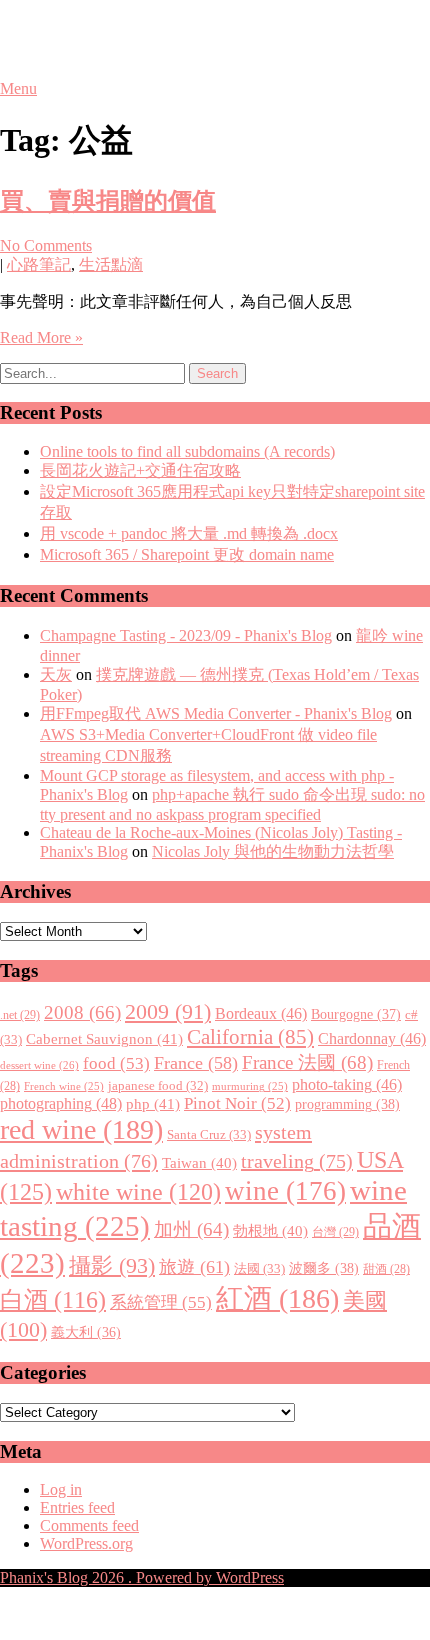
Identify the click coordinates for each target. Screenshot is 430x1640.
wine (285, 1191)
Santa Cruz (209, 1134)
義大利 (86, 1332)
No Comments (46, 245)
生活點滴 (111, 264)
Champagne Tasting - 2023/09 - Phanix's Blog (186, 635)
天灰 (56, 674)
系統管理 (161, 1302)
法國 (259, 1268)
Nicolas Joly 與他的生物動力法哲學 (273, 851)
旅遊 (194, 1267)
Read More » (41, 337)
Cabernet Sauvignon (104, 1039)
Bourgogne (356, 1014)
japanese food (158, 1086)
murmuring (250, 1086)
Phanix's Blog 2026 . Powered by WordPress (142, 1577)
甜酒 (386, 1269)
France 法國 (307, 1062)
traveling (297, 1161)
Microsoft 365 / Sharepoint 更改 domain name (187, 554)
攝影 (112, 1266)
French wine (64, 1086)
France (196, 1063)
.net (20, 1015)
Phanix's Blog (94, 39)
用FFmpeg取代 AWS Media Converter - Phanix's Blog (216, 713)
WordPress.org (86, 1543)
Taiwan (199, 1163)
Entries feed (77, 1507)
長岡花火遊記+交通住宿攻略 (140, 470)
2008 (82, 1012)
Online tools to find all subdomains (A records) (187, 451)
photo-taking (347, 1084)
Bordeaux (261, 1013)
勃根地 (270, 1231)
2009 (168, 1012)
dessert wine (39, 1065)
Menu (18, 88)
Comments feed (89, 1525)
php (153, 1104)
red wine (81, 1129)
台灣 (335, 1232)
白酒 (53, 1300)
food (116, 1063)
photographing (61, 1104)
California (250, 1037)
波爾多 (324, 1268)
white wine (138, 1192)
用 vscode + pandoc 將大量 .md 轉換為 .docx (189, 533)
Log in (61, 1489)
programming (347, 1104)
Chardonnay (372, 1038)
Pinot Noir (237, 1103)
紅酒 (277, 1298)
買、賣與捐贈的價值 (108, 201)
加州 (191, 1229)
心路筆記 (39, 264)
